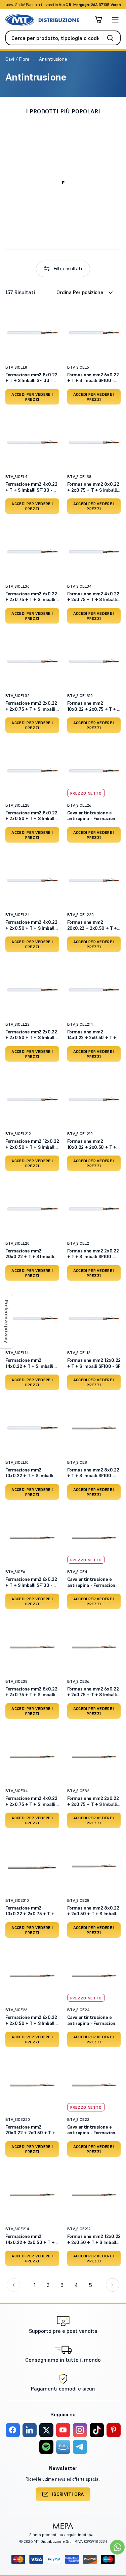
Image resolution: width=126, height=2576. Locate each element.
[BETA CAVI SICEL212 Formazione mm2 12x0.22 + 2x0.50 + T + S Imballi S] (32, 1099)
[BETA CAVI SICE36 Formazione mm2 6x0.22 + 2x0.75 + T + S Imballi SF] (94, 1647)
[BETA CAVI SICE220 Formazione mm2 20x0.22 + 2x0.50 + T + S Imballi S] (32, 2085)
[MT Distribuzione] (42, 20)
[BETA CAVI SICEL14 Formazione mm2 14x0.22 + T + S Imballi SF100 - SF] (32, 1318)
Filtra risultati (68, 269)
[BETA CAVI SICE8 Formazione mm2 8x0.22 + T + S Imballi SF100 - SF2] (94, 1428)
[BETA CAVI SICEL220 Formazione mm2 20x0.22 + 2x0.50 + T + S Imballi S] (94, 880)
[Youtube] (63, 2430)
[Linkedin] (30, 2430)
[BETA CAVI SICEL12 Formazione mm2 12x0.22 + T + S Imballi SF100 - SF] (94, 1318)
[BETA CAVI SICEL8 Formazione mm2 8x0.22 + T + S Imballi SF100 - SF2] (32, 332)
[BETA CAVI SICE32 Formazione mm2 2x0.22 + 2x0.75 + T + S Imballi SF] (94, 1756)
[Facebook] (13, 2430)
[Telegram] (80, 2447)
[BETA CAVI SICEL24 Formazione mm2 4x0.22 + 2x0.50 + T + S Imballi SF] (32, 880)
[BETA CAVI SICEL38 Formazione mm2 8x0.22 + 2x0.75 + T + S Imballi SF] (94, 442)
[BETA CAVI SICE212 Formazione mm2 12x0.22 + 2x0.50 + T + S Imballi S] (94, 2194)
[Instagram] (80, 2430)
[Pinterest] (114, 2430)
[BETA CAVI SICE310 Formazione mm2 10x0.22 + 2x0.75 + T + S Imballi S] (32, 1866)
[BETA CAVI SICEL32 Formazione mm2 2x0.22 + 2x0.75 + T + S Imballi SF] (32, 661)
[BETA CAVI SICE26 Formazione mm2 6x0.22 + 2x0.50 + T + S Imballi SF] (32, 1975)
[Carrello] (98, 20)
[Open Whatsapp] (117, 2547)
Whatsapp (99, 5)
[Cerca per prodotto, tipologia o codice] (112, 38)
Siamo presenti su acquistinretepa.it (63, 2535)
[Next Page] (113, 2285)
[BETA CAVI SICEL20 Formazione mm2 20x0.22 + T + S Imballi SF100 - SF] (32, 1209)
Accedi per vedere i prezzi (32, 397)
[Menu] (115, 20)
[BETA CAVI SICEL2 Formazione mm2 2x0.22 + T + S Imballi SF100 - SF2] (94, 1209)
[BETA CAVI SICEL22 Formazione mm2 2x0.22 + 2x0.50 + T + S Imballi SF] (32, 989)
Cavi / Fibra (18, 59)
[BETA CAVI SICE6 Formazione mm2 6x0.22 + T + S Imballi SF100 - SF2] (32, 1537)
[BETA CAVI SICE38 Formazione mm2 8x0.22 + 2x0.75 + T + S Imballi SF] (32, 1647)
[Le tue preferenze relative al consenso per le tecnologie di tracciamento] (6, 1321)
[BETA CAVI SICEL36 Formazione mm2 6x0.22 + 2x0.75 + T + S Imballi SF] (32, 551)
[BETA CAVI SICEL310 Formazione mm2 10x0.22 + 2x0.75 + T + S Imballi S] (94, 661)
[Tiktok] (97, 2430)
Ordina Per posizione (80, 292)
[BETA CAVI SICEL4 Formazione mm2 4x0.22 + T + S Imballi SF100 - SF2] (32, 442)
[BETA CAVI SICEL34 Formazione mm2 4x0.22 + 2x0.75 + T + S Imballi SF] (94, 551)
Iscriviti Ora (68, 2494)
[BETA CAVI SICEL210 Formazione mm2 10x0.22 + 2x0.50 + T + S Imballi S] (94, 1099)
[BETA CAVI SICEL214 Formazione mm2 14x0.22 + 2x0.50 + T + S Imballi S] (94, 989)
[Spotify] (46, 2447)
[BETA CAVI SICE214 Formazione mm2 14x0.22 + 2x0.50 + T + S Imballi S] (32, 2194)
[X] (46, 2430)
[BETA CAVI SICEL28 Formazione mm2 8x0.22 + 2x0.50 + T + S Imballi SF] (32, 770)
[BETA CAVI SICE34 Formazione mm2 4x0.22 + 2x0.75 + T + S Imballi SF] (32, 1756)
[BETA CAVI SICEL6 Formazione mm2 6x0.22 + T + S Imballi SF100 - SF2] (94, 332)
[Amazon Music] (63, 2447)
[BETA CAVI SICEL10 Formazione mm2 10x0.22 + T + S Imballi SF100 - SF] (32, 1428)
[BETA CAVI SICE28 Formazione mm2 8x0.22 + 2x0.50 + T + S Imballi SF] (94, 1866)
